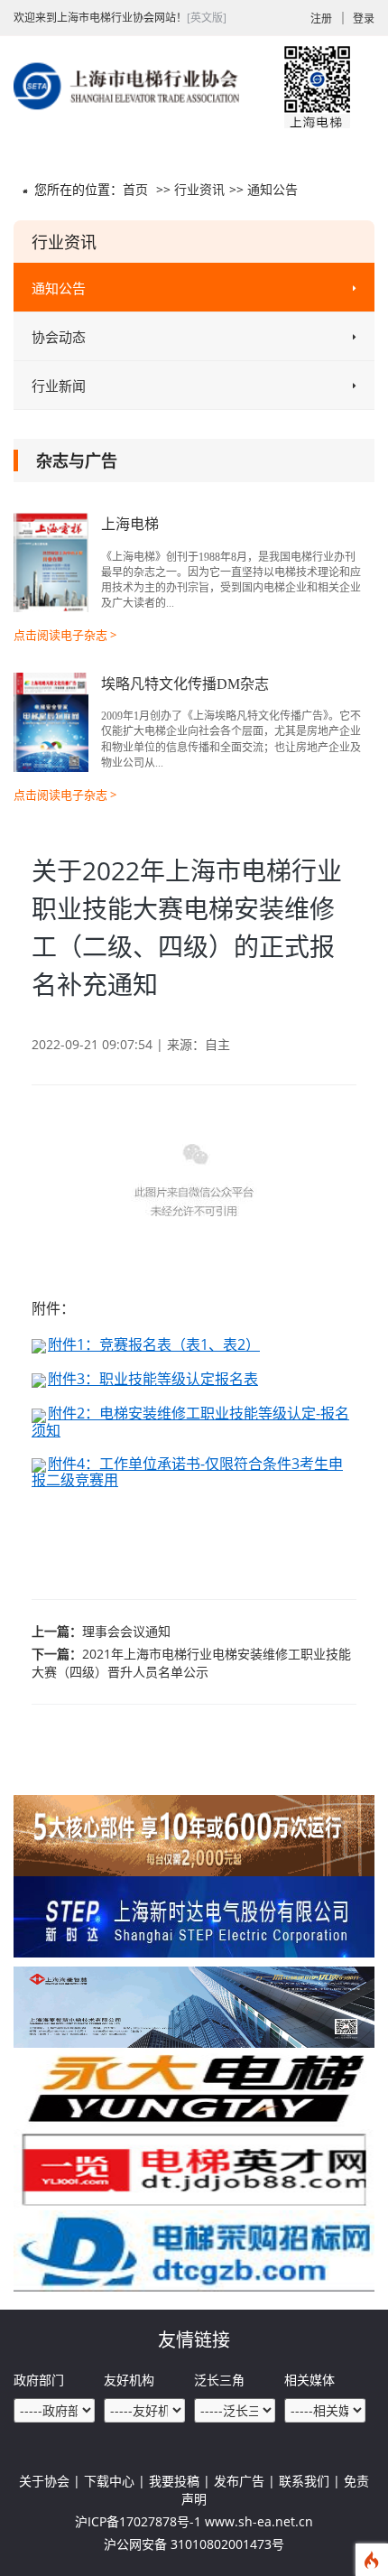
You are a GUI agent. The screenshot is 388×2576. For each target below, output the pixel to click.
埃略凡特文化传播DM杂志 (185, 684)
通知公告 (273, 189)
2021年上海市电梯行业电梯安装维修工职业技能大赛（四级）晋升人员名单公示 (191, 1663)
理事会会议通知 (126, 1631)
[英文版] (207, 18)
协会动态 (59, 337)
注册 (321, 19)
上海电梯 (130, 524)
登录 (364, 19)
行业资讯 (199, 189)
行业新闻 (59, 386)
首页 (135, 189)
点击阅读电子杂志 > (65, 635)
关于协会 (44, 2481)
